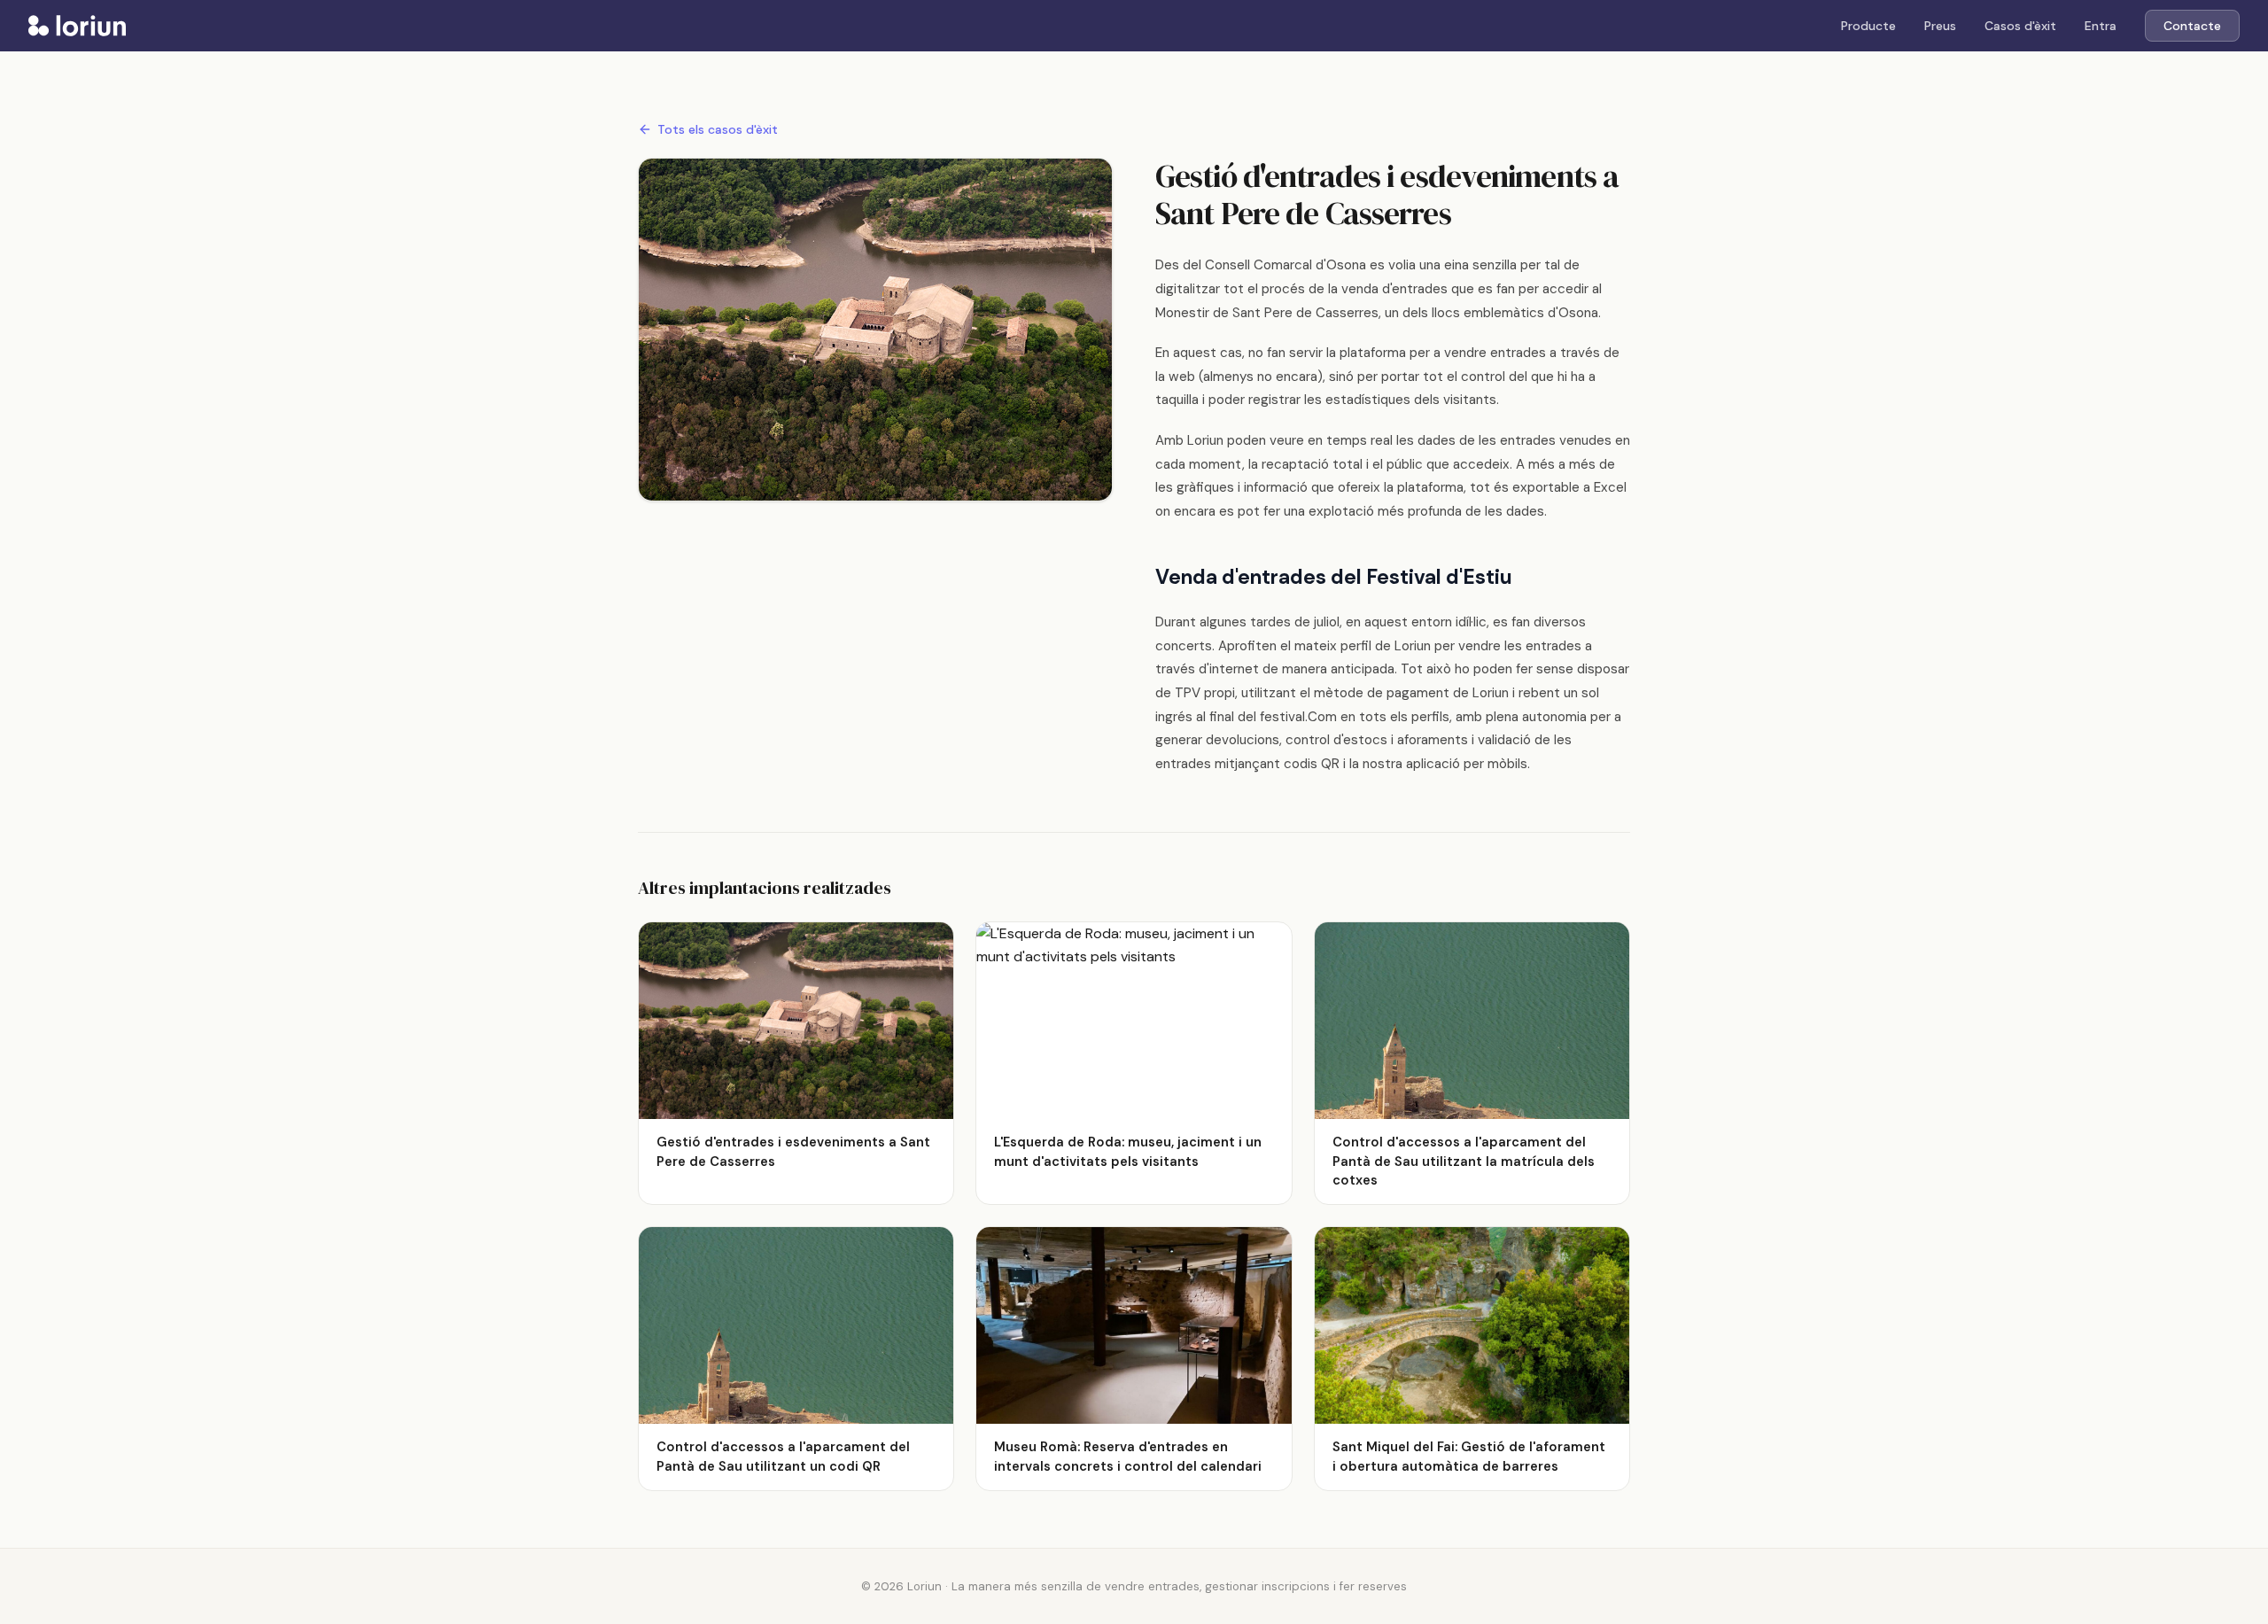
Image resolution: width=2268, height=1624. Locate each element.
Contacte (2192, 26)
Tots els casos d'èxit (718, 129)
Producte (1868, 26)
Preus (1940, 26)
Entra (2101, 26)
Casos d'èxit (2020, 26)
